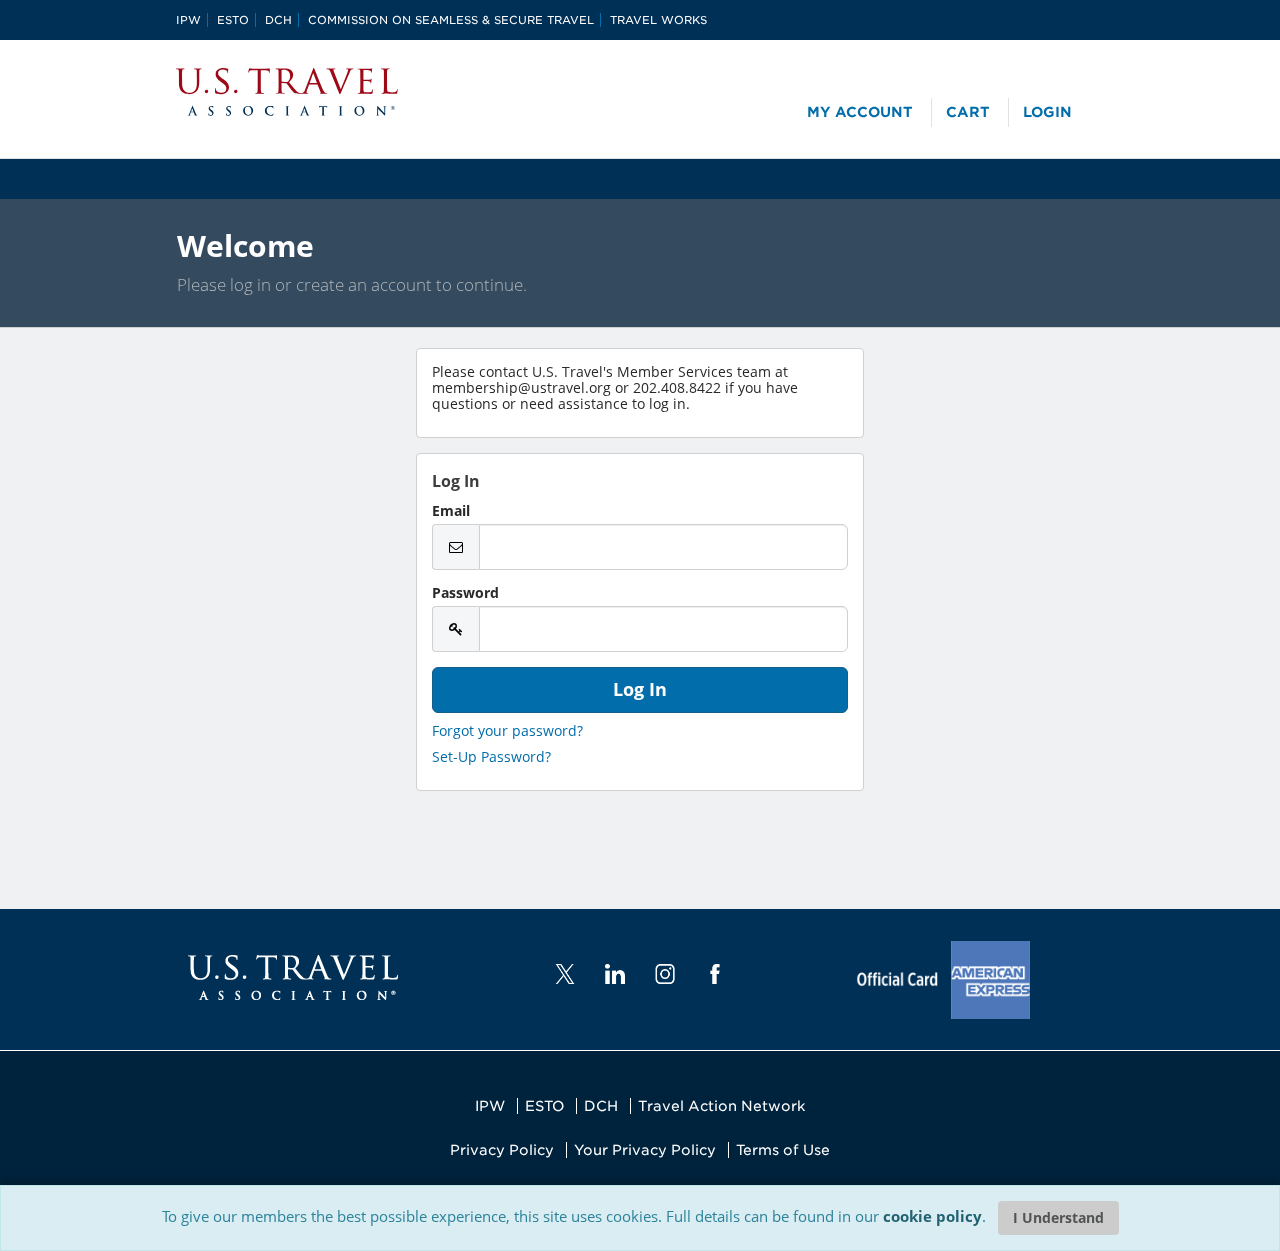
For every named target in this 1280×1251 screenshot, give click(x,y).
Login (1047, 112)
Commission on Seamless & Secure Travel (451, 20)
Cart (968, 112)
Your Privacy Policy (645, 1150)
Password (465, 593)
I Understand (1058, 1217)
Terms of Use (783, 1150)
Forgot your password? (507, 730)
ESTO (233, 20)
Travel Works (658, 20)
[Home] (287, 92)
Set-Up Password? (491, 756)
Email (451, 511)
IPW (188, 20)
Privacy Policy (502, 1150)
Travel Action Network (721, 1106)
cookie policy (932, 1216)
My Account (860, 112)
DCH (278, 20)
